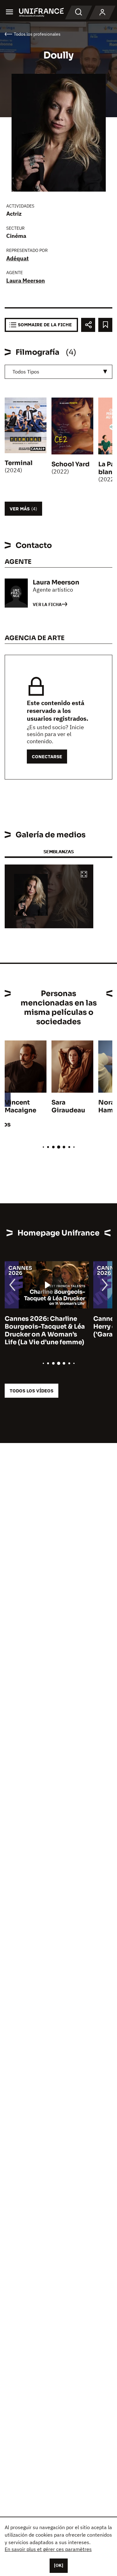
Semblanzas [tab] (58, 852)
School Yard (71, 464)
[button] (84, 875)
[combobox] (58, 372)
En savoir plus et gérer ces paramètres (48, 2549)
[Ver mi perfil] (102, 13)
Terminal (19, 463)
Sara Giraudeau (68, 1106)
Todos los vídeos (32, 1391)
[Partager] (88, 325)
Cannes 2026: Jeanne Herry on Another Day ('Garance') (39, 1327)
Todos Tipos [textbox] (26, 372)
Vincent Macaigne (20, 1106)
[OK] (59, 2565)
